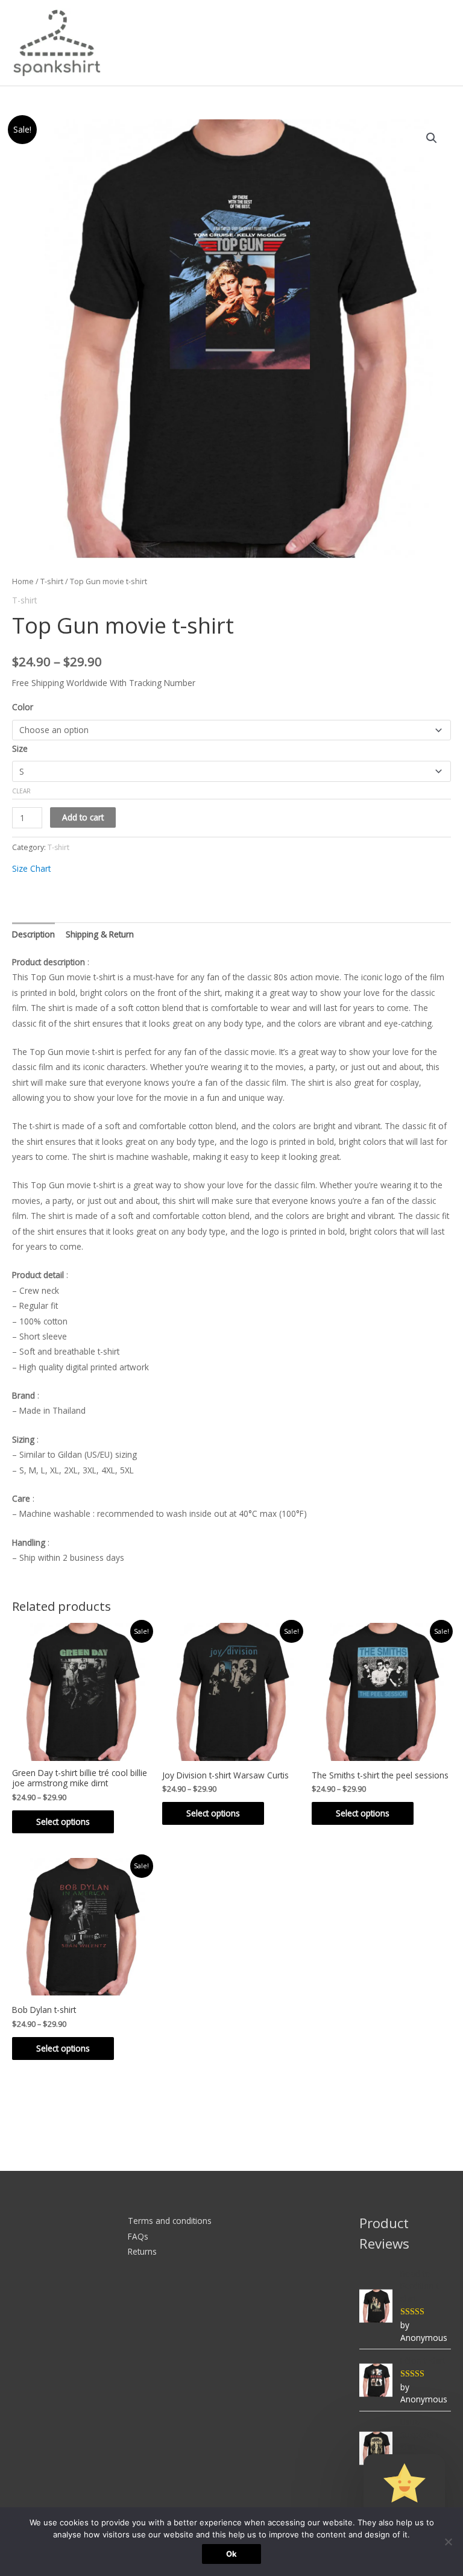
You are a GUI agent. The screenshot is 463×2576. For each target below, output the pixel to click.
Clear (21, 791)
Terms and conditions (170, 2221)
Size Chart (31, 868)
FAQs (138, 2236)
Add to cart (83, 817)
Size (20, 748)
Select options (63, 1822)
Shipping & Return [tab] (100, 934)
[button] (432, 138)
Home (23, 581)
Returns (142, 2251)
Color (23, 707)
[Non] (448, 2542)
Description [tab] (33, 934)
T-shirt (52, 581)
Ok (231, 2554)
